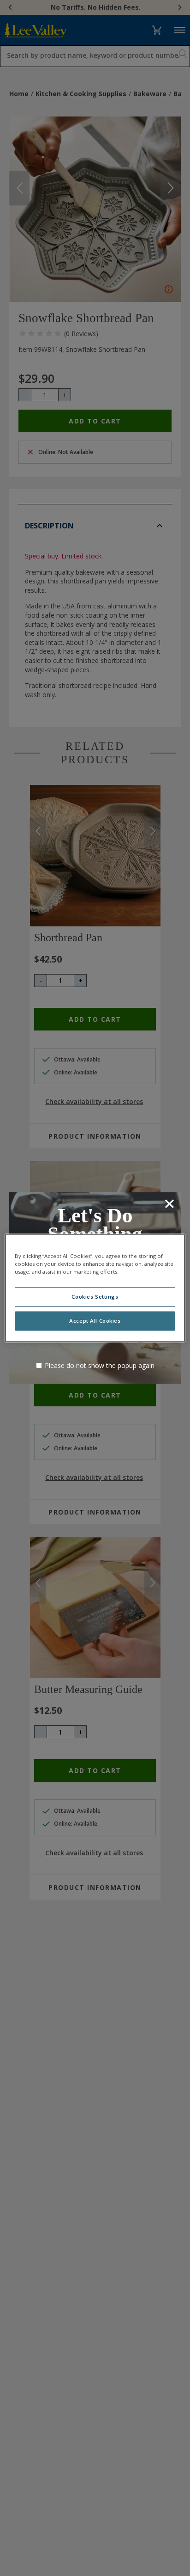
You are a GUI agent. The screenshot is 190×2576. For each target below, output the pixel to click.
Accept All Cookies (95, 1321)
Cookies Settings (95, 1297)
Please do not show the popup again (100, 1365)
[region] (95, 1288)
